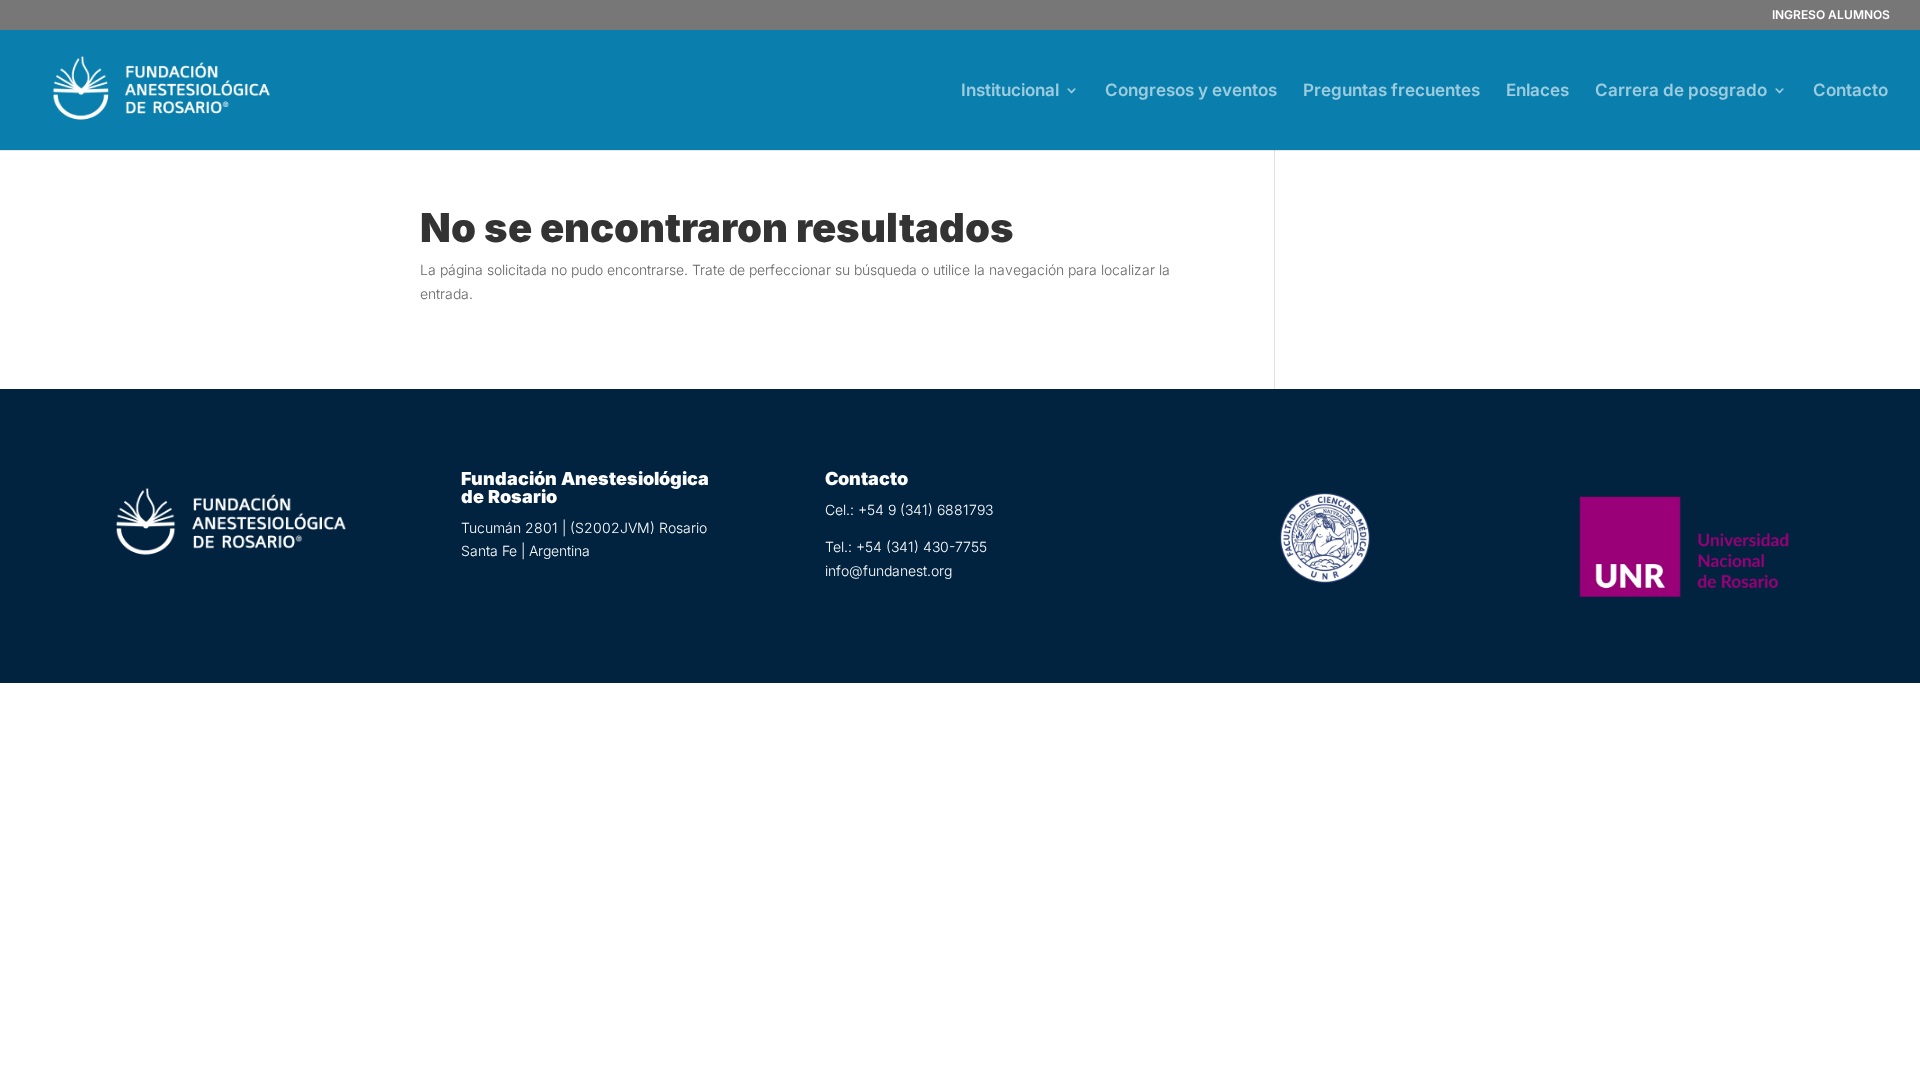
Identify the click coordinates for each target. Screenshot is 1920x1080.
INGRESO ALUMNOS (1831, 15)
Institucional (1010, 91)
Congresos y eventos (1191, 91)
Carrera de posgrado (1681, 91)
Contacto (1850, 91)
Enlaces (1537, 91)
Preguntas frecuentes (1391, 91)
